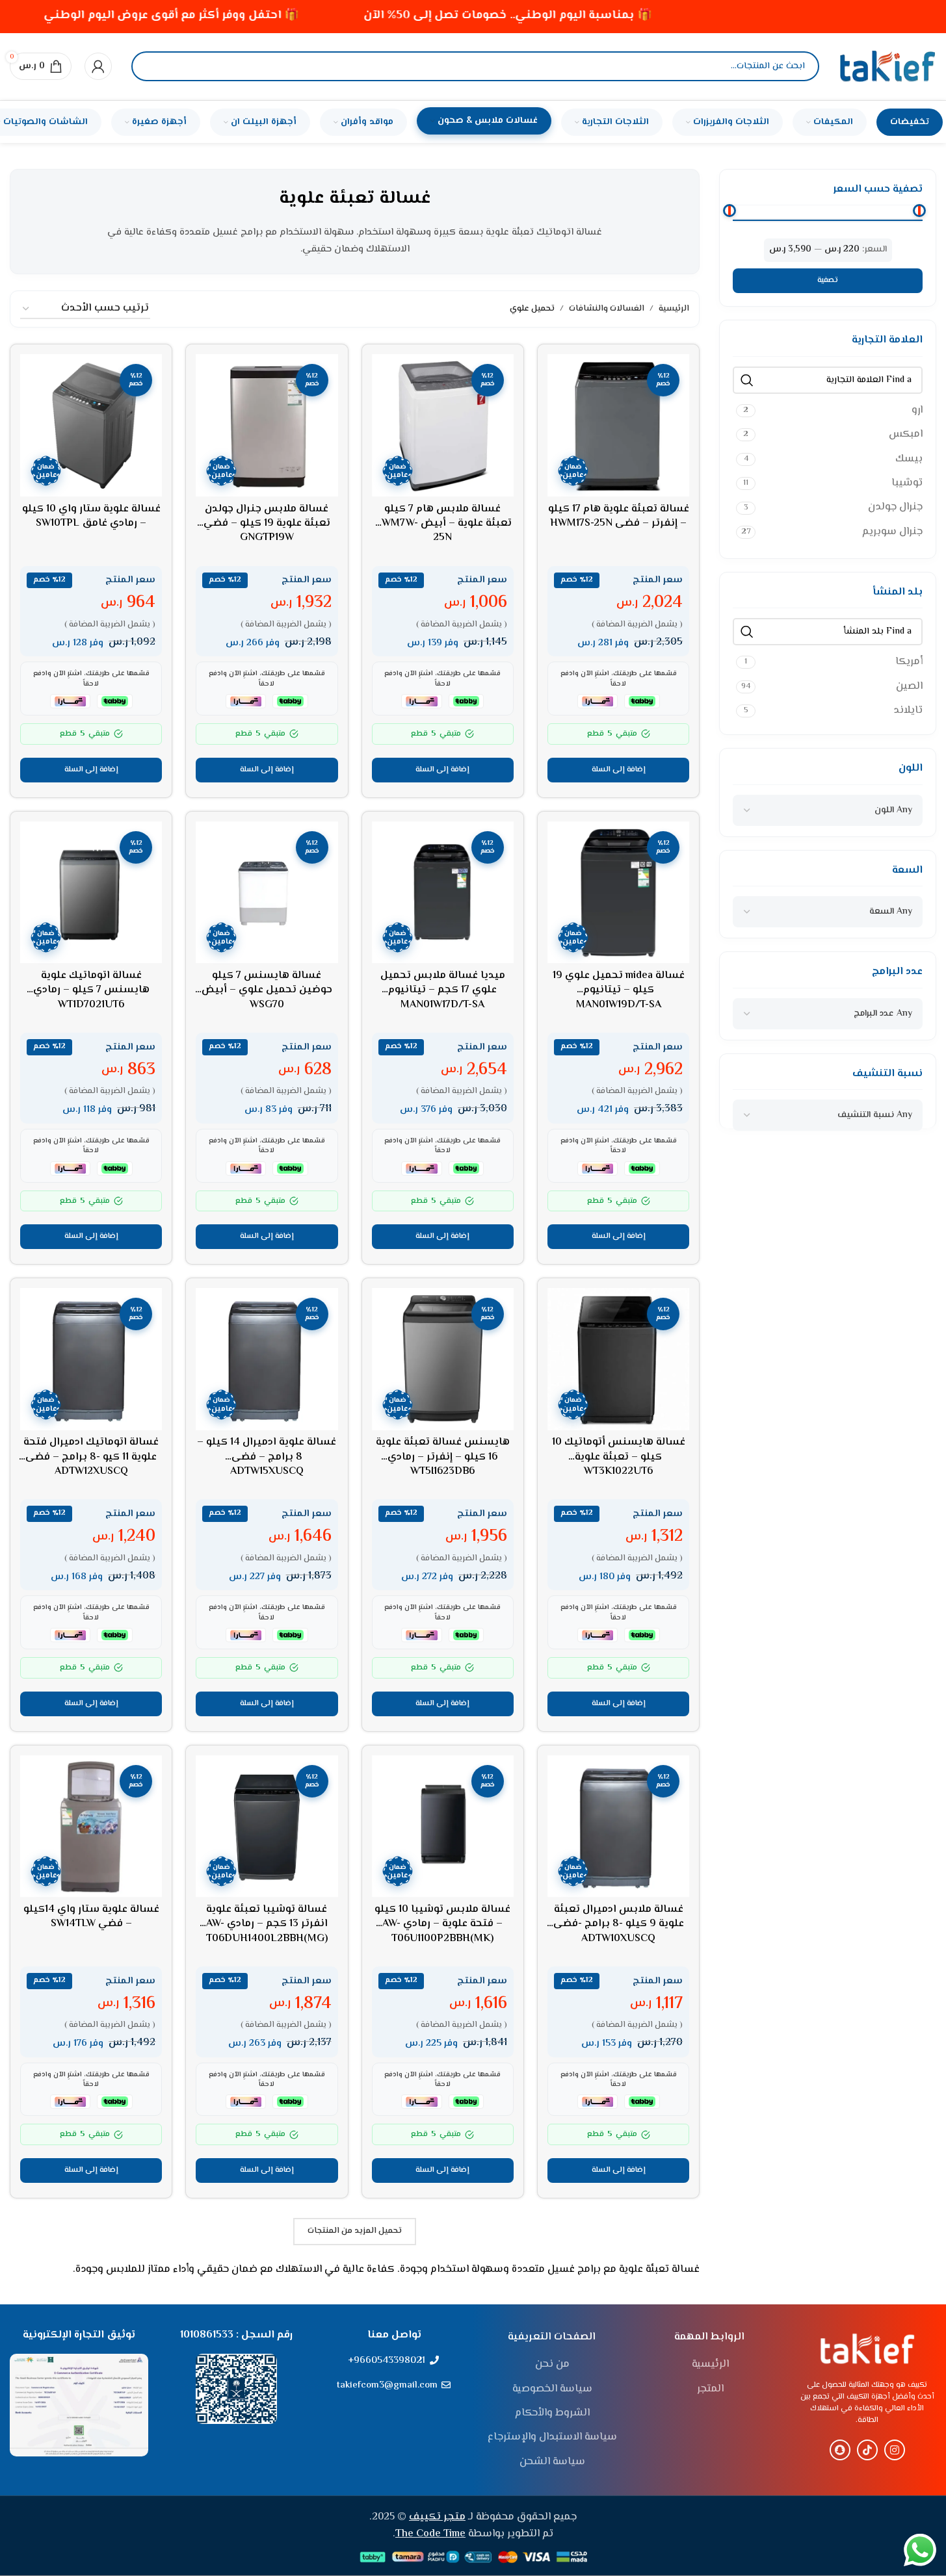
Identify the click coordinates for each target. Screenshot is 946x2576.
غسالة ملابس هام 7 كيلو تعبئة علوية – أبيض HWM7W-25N (443, 524)
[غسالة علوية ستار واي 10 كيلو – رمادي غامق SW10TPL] (91, 425)
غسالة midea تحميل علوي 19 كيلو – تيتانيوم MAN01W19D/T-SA (619, 990)
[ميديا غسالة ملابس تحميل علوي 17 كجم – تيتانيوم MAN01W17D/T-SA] (443, 892)
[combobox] (828, 810)
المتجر (710, 2389)
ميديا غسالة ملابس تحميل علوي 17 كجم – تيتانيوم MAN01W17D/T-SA (443, 990)
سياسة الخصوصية (552, 2389)
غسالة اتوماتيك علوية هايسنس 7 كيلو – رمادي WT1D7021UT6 (91, 990)
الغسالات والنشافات (607, 309)
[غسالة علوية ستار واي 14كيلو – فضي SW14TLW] (91, 1826)
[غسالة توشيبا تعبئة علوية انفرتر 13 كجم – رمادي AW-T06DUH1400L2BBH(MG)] (267, 1826)
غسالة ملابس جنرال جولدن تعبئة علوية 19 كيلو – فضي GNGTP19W (267, 524)
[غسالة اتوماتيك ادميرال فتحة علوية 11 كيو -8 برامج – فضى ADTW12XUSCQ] (91, 1359)
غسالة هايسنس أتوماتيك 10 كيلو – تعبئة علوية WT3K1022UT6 (619, 1457)
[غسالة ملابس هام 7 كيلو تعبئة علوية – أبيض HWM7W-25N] (443, 425)
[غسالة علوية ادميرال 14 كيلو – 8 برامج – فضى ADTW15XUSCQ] (267, 1359)
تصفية (828, 280)
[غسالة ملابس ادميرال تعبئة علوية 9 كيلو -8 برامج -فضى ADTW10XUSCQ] (618, 1826)
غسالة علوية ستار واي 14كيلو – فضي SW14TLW (91, 1917)
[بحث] (152, 66)
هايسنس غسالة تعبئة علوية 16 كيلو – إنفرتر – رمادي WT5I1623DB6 (443, 1457)
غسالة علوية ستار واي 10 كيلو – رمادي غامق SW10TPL (91, 516)
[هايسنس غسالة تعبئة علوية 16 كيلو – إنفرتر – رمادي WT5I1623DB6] (443, 1359)
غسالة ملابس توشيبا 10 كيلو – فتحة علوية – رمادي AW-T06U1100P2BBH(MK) (442, 1924)
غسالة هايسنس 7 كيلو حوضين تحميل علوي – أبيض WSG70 (267, 990)
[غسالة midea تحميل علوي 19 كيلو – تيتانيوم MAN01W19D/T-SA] (618, 892)
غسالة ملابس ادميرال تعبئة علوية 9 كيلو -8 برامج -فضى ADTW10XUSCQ (619, 1924)
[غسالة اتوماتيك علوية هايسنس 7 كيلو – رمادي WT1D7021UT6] (91, 892)
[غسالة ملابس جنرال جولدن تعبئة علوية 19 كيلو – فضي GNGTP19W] (267, 425)
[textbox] (893, 810)
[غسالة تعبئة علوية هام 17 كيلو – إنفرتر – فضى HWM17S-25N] (618, 425)
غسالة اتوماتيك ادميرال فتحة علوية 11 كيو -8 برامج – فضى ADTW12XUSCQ (91, 1457)
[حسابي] (98, 66)
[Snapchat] (840, 2450)
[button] (618, 770)
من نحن (552, 2365)
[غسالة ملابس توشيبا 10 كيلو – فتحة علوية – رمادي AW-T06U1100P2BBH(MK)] (443, 1826)
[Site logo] (887, 67)
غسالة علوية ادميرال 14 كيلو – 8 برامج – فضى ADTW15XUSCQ (267, 1457)
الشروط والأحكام (552, 2414)
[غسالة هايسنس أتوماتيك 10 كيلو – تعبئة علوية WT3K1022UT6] (618, 1359)
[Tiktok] (867, 2450)
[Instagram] (895, 2450)
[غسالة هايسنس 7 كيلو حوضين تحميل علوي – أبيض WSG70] (267, 892)
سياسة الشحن (552, 2462)
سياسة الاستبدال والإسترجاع (552, 2438)
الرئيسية (674, 309)
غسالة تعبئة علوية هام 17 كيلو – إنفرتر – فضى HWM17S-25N (619, 516)
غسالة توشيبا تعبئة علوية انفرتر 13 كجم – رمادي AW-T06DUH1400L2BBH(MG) (267, 1924)
